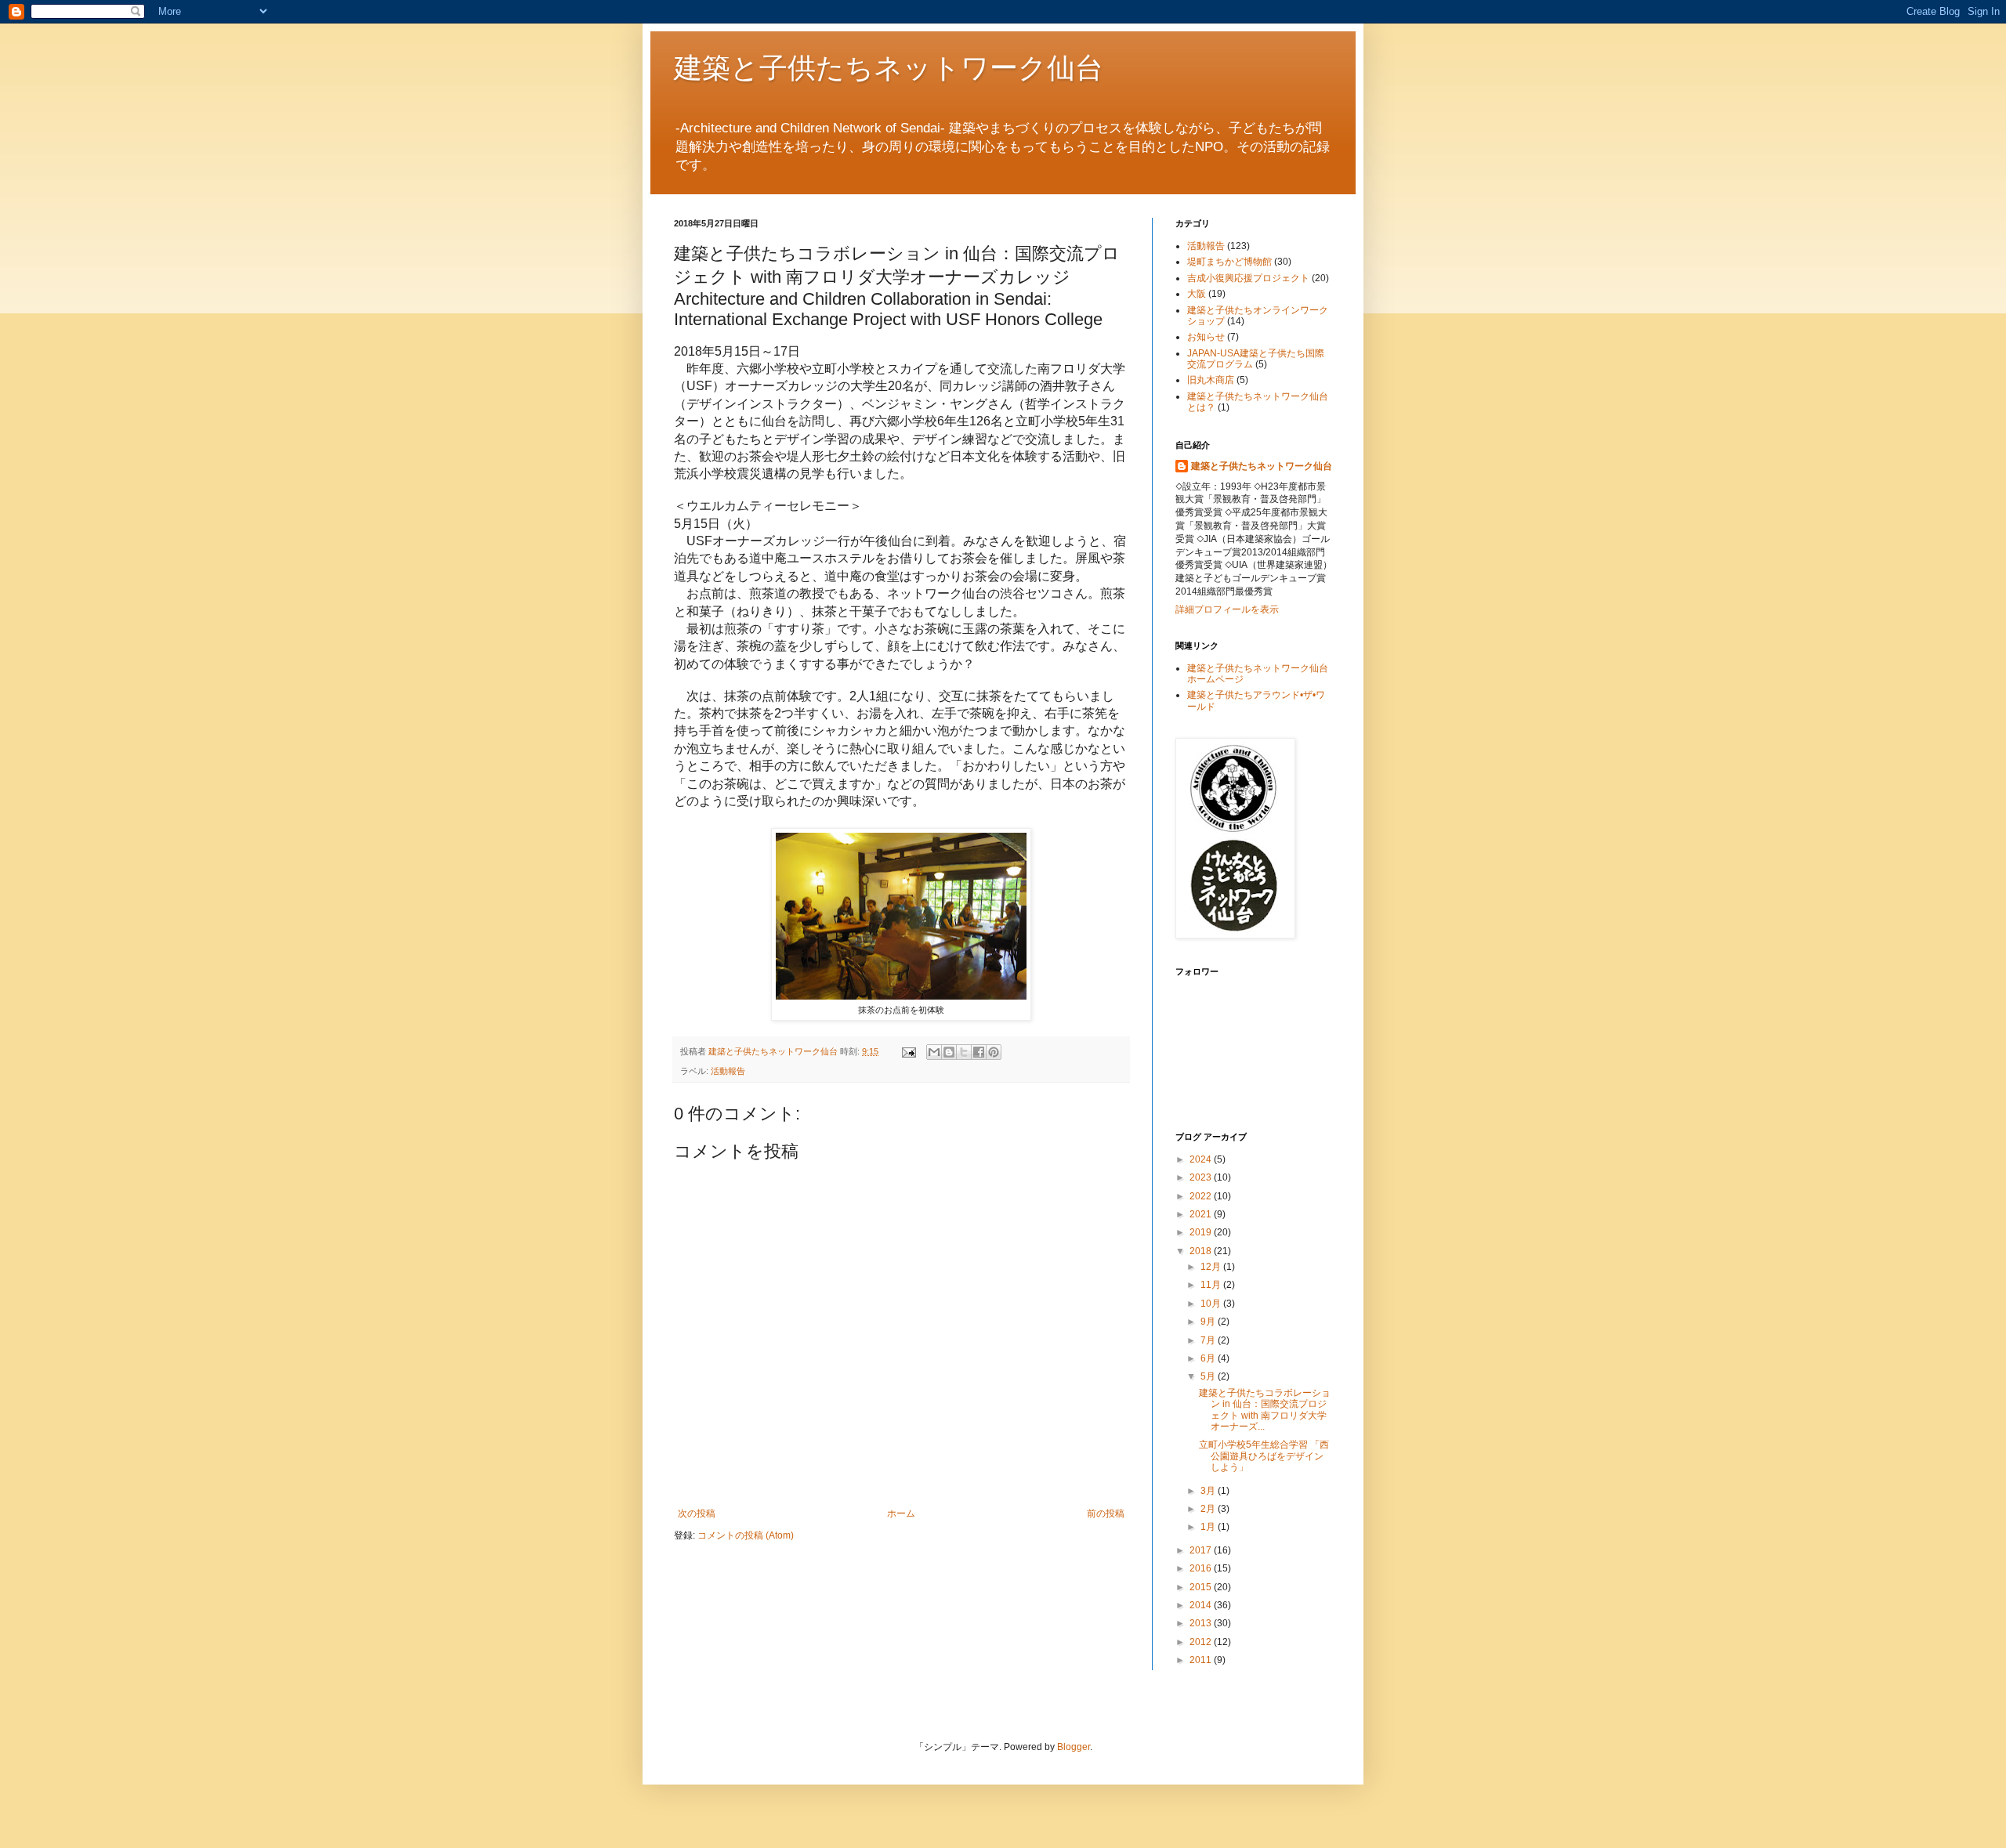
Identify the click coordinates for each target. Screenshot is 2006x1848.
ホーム (901, 1513)
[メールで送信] (934, 1052)
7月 (1209, 1340)
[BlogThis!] (949, 1052)
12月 (1212, 1267)
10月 (1212, 1304)
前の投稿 (1106, 1513)
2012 (1202, 1642)
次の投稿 (697, 1513)
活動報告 (728, 1071)
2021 (1202, 1214)
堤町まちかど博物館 (1229, 262)
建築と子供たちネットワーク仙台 (889, 67)
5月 (1209, 1376)
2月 (1209, 1509)
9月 (1209, 1322)
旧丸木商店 (1211, 380)
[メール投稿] (908, 1051)
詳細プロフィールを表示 (1227, 609)
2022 (1202, 1196)
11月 (1212, 1285)
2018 (1202, 1251)
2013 (1202, 1623)
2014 (1202, 1605)
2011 (1202, 1660)
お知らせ (1206, 337)
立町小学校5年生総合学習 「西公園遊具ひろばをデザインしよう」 (1264, 1456)
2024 (1202, 1159)
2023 (1202, 1177)
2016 (1202, 1568)
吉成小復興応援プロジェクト (1248, 278)
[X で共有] (964, 1052)
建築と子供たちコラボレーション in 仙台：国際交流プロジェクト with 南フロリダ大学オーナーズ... (1265, 1410)
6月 (1209, 1358)
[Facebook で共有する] (979, 1052)
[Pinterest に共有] (994, 1052)
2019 (1202, 1232)
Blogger (1074, 1747)
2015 (1202, 1587)
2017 (1202, 1550)
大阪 (1197, 294)
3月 (1209, 1491)
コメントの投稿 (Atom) (746, 1535)
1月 (1209, 1527)
